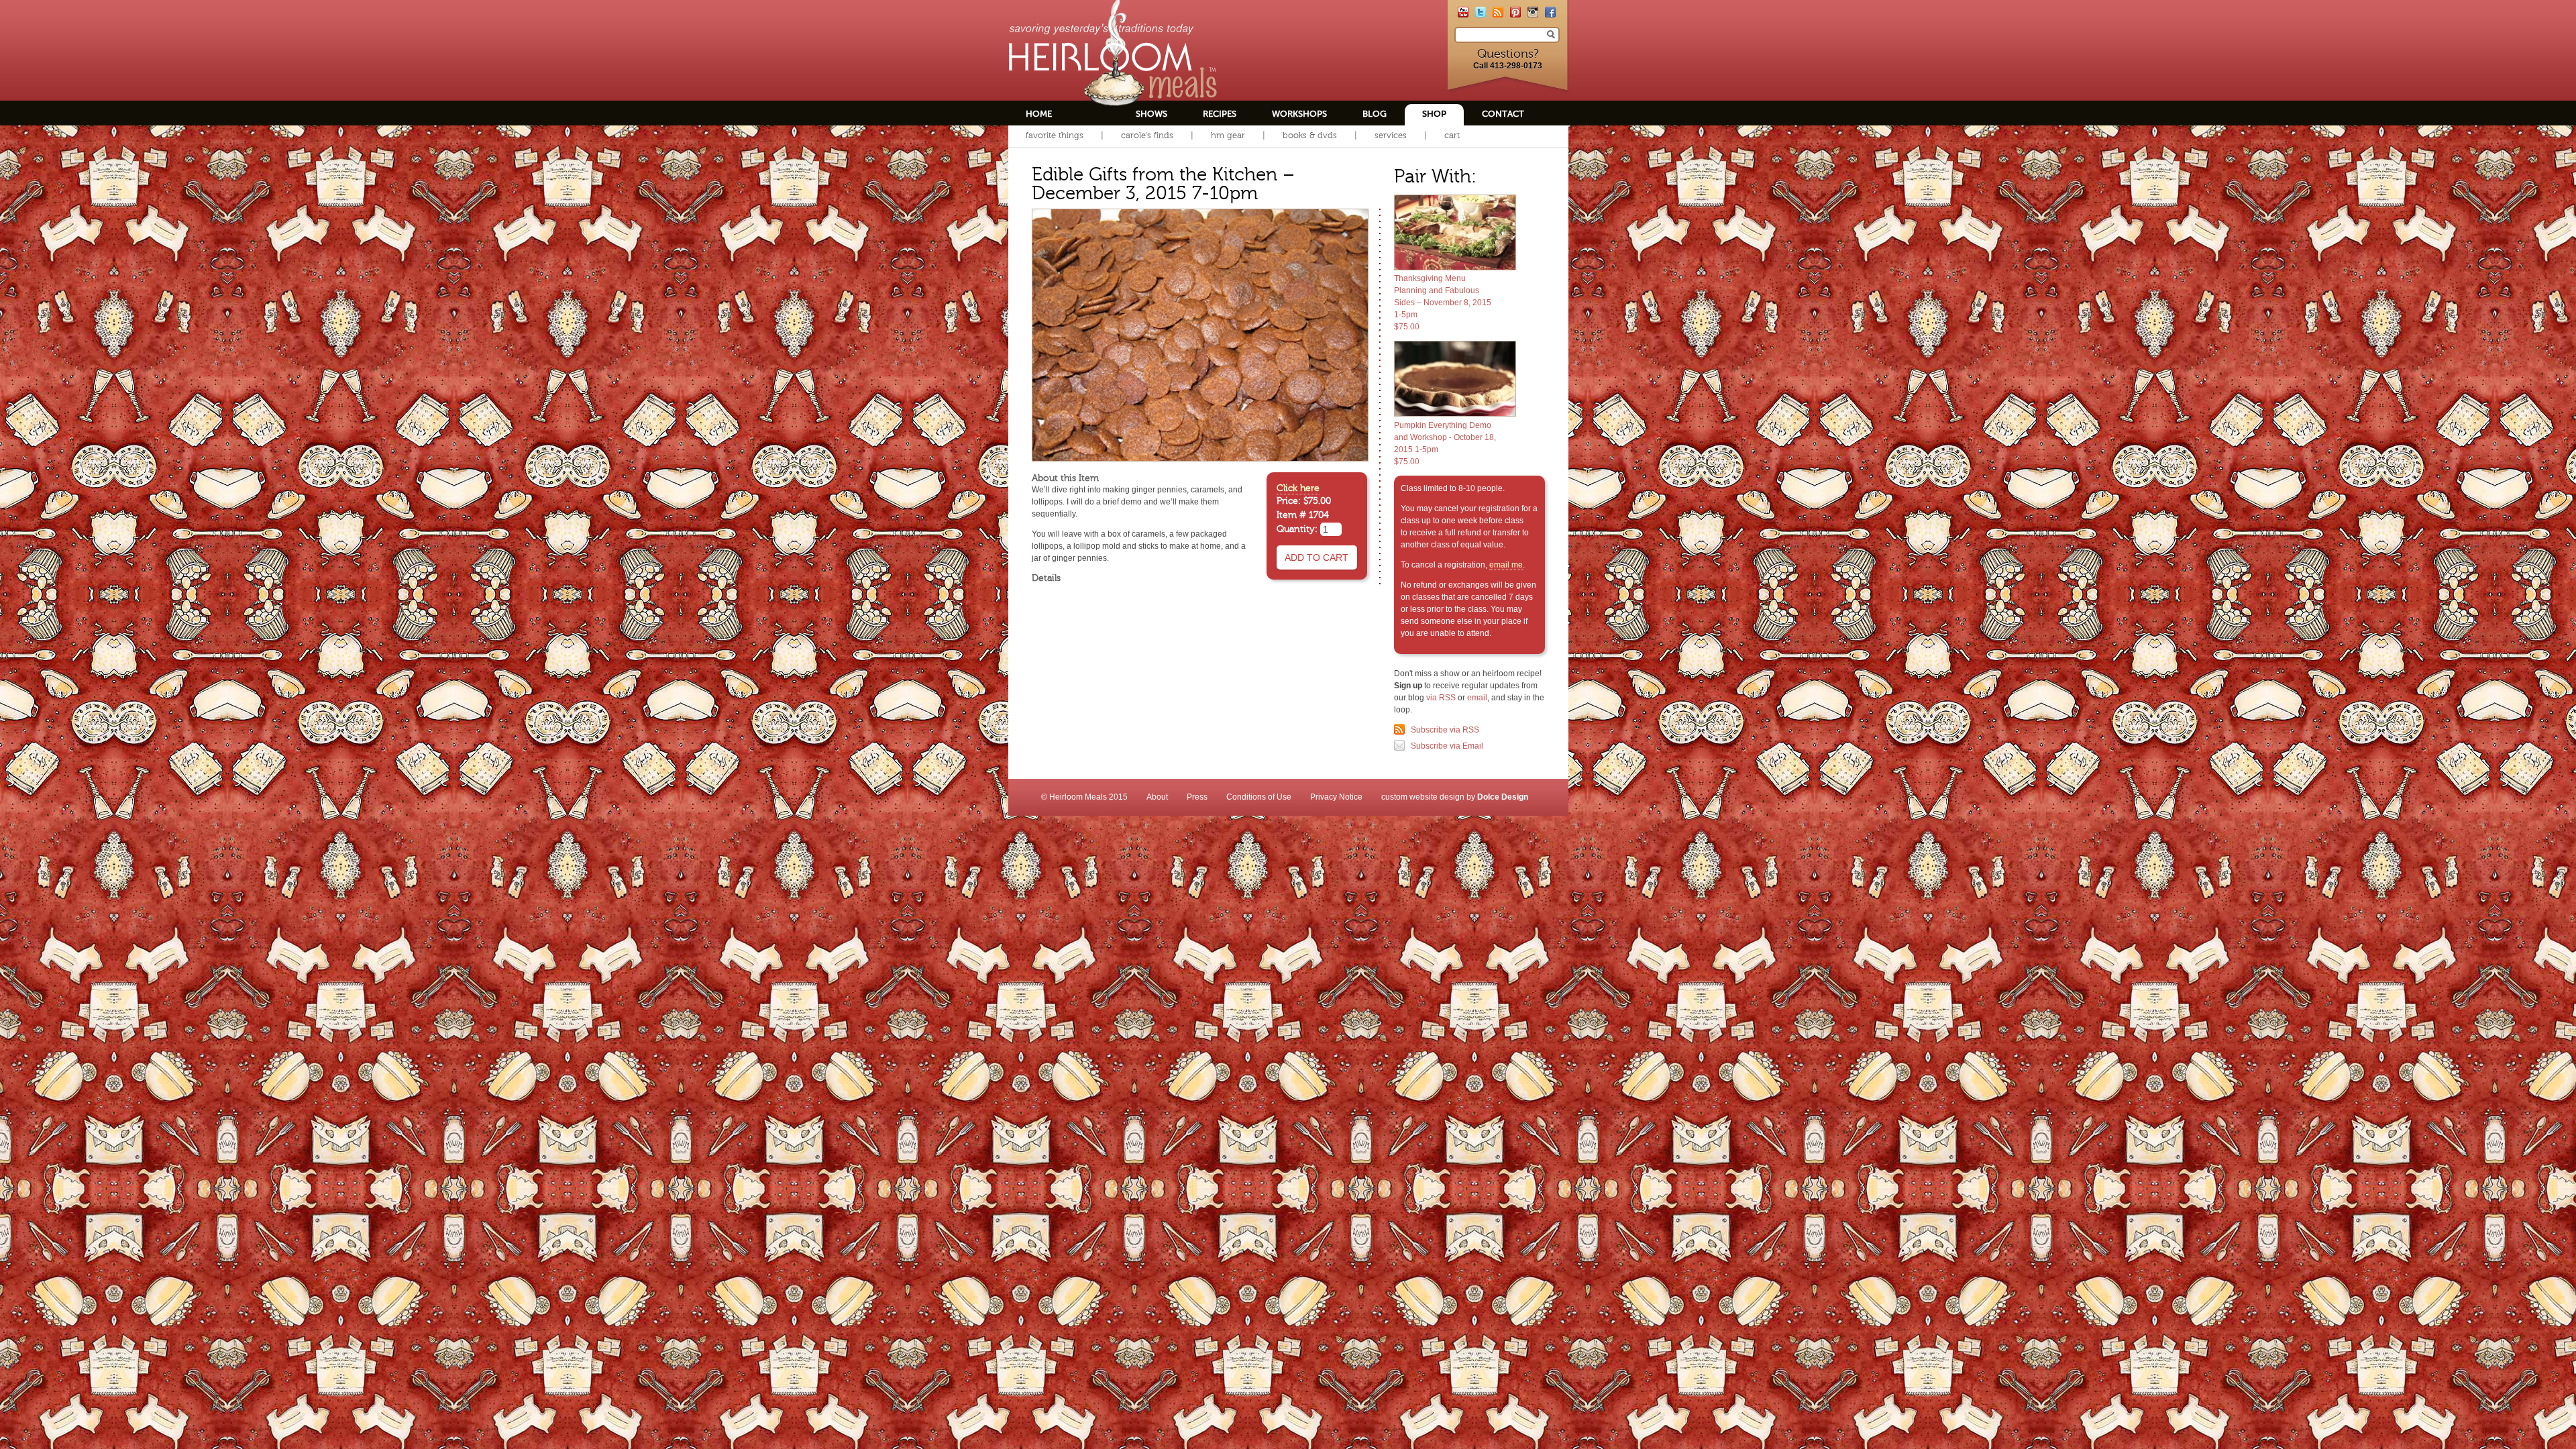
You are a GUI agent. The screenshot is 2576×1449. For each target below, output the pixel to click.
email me (1506, 565)
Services (1391, 135)
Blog (1375, 114)
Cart (1452, 135)
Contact (1503, 114)
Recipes (1220, 114)
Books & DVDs (1310, 135)
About (1157, 797)
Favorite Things (1055, 135)
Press (1197, 797)
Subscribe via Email (1447, 746)
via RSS (1441, 698)
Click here (1298, 488)
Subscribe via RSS (1445, 730)
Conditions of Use (1259, 797)
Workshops (1299, 114)
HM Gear (1228, 135)
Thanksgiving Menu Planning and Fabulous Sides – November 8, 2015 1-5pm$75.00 (1443, 303)
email (1477, 698)
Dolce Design (1503, 797)
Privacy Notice (1336, 797)
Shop (1434, 114)
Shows (1151, 114)
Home (1039, 114)
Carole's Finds (1147, 135)
